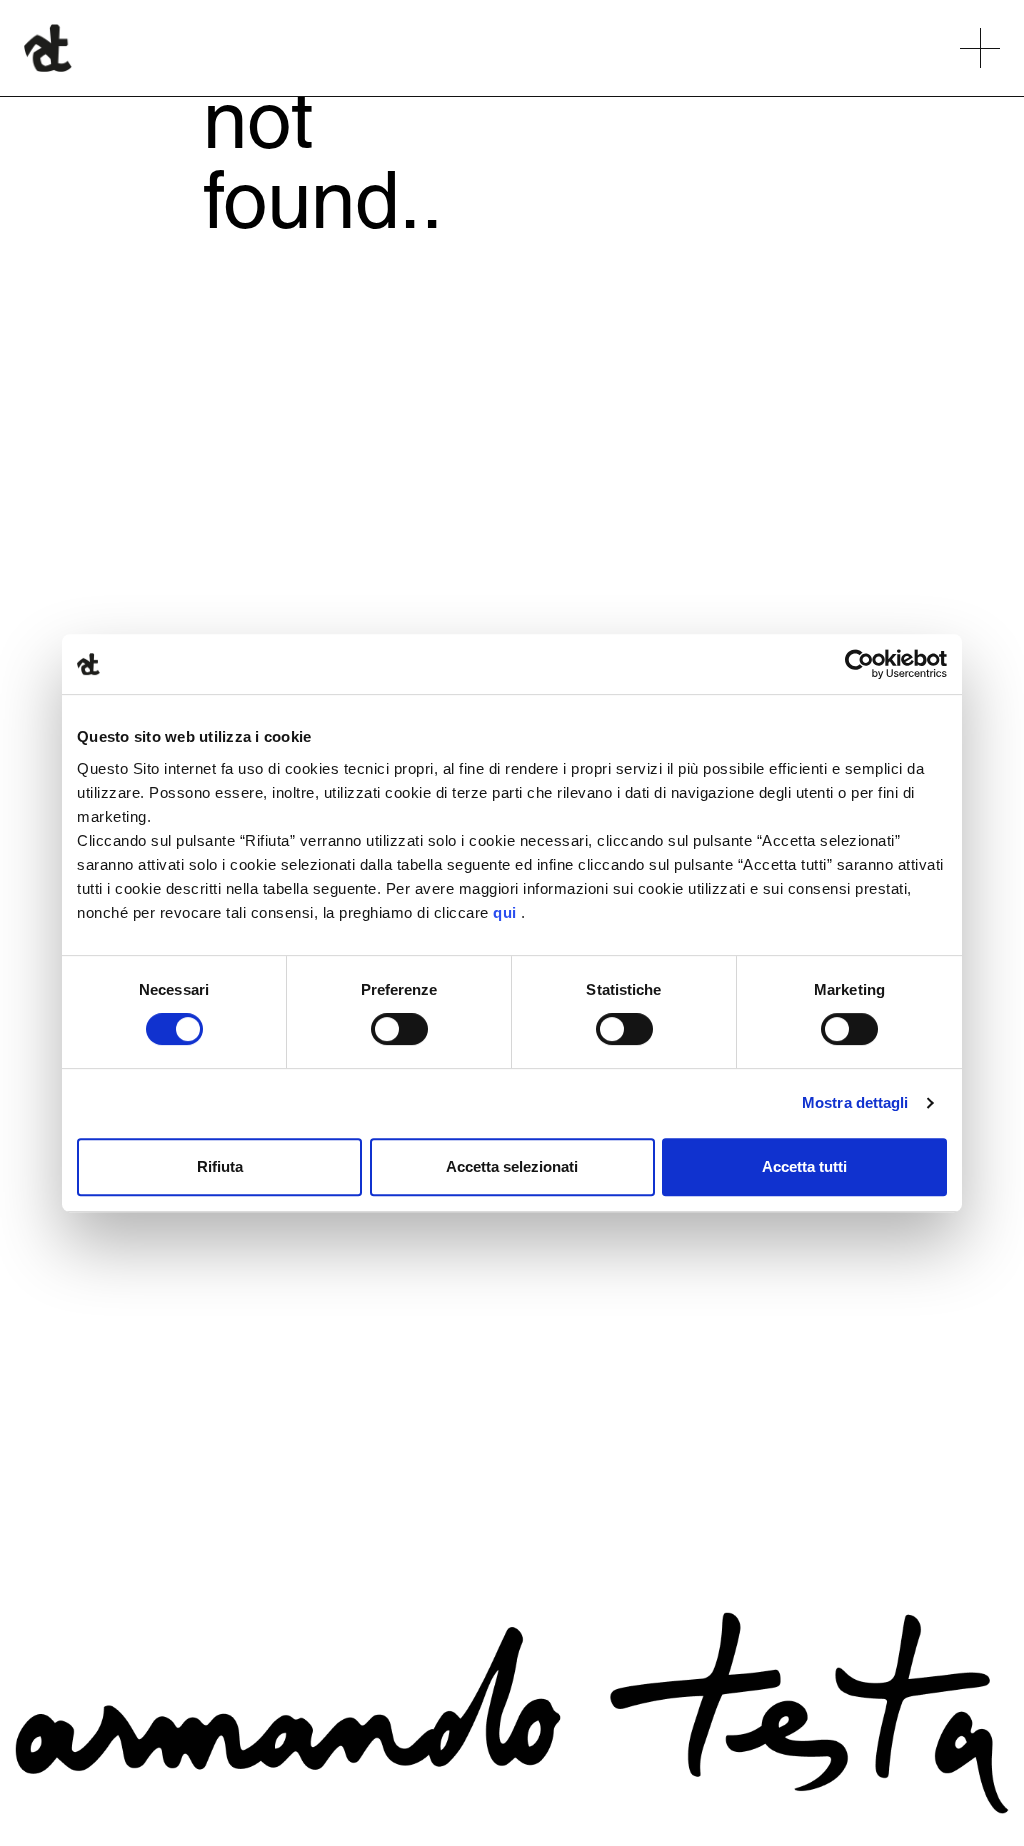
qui (505, 912)
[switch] (399, 1029)
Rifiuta (220, 1166)
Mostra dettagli (855, 1102)
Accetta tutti (804, 1166)
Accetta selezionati (512, 1166)
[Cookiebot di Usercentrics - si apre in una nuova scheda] (859, 664)
